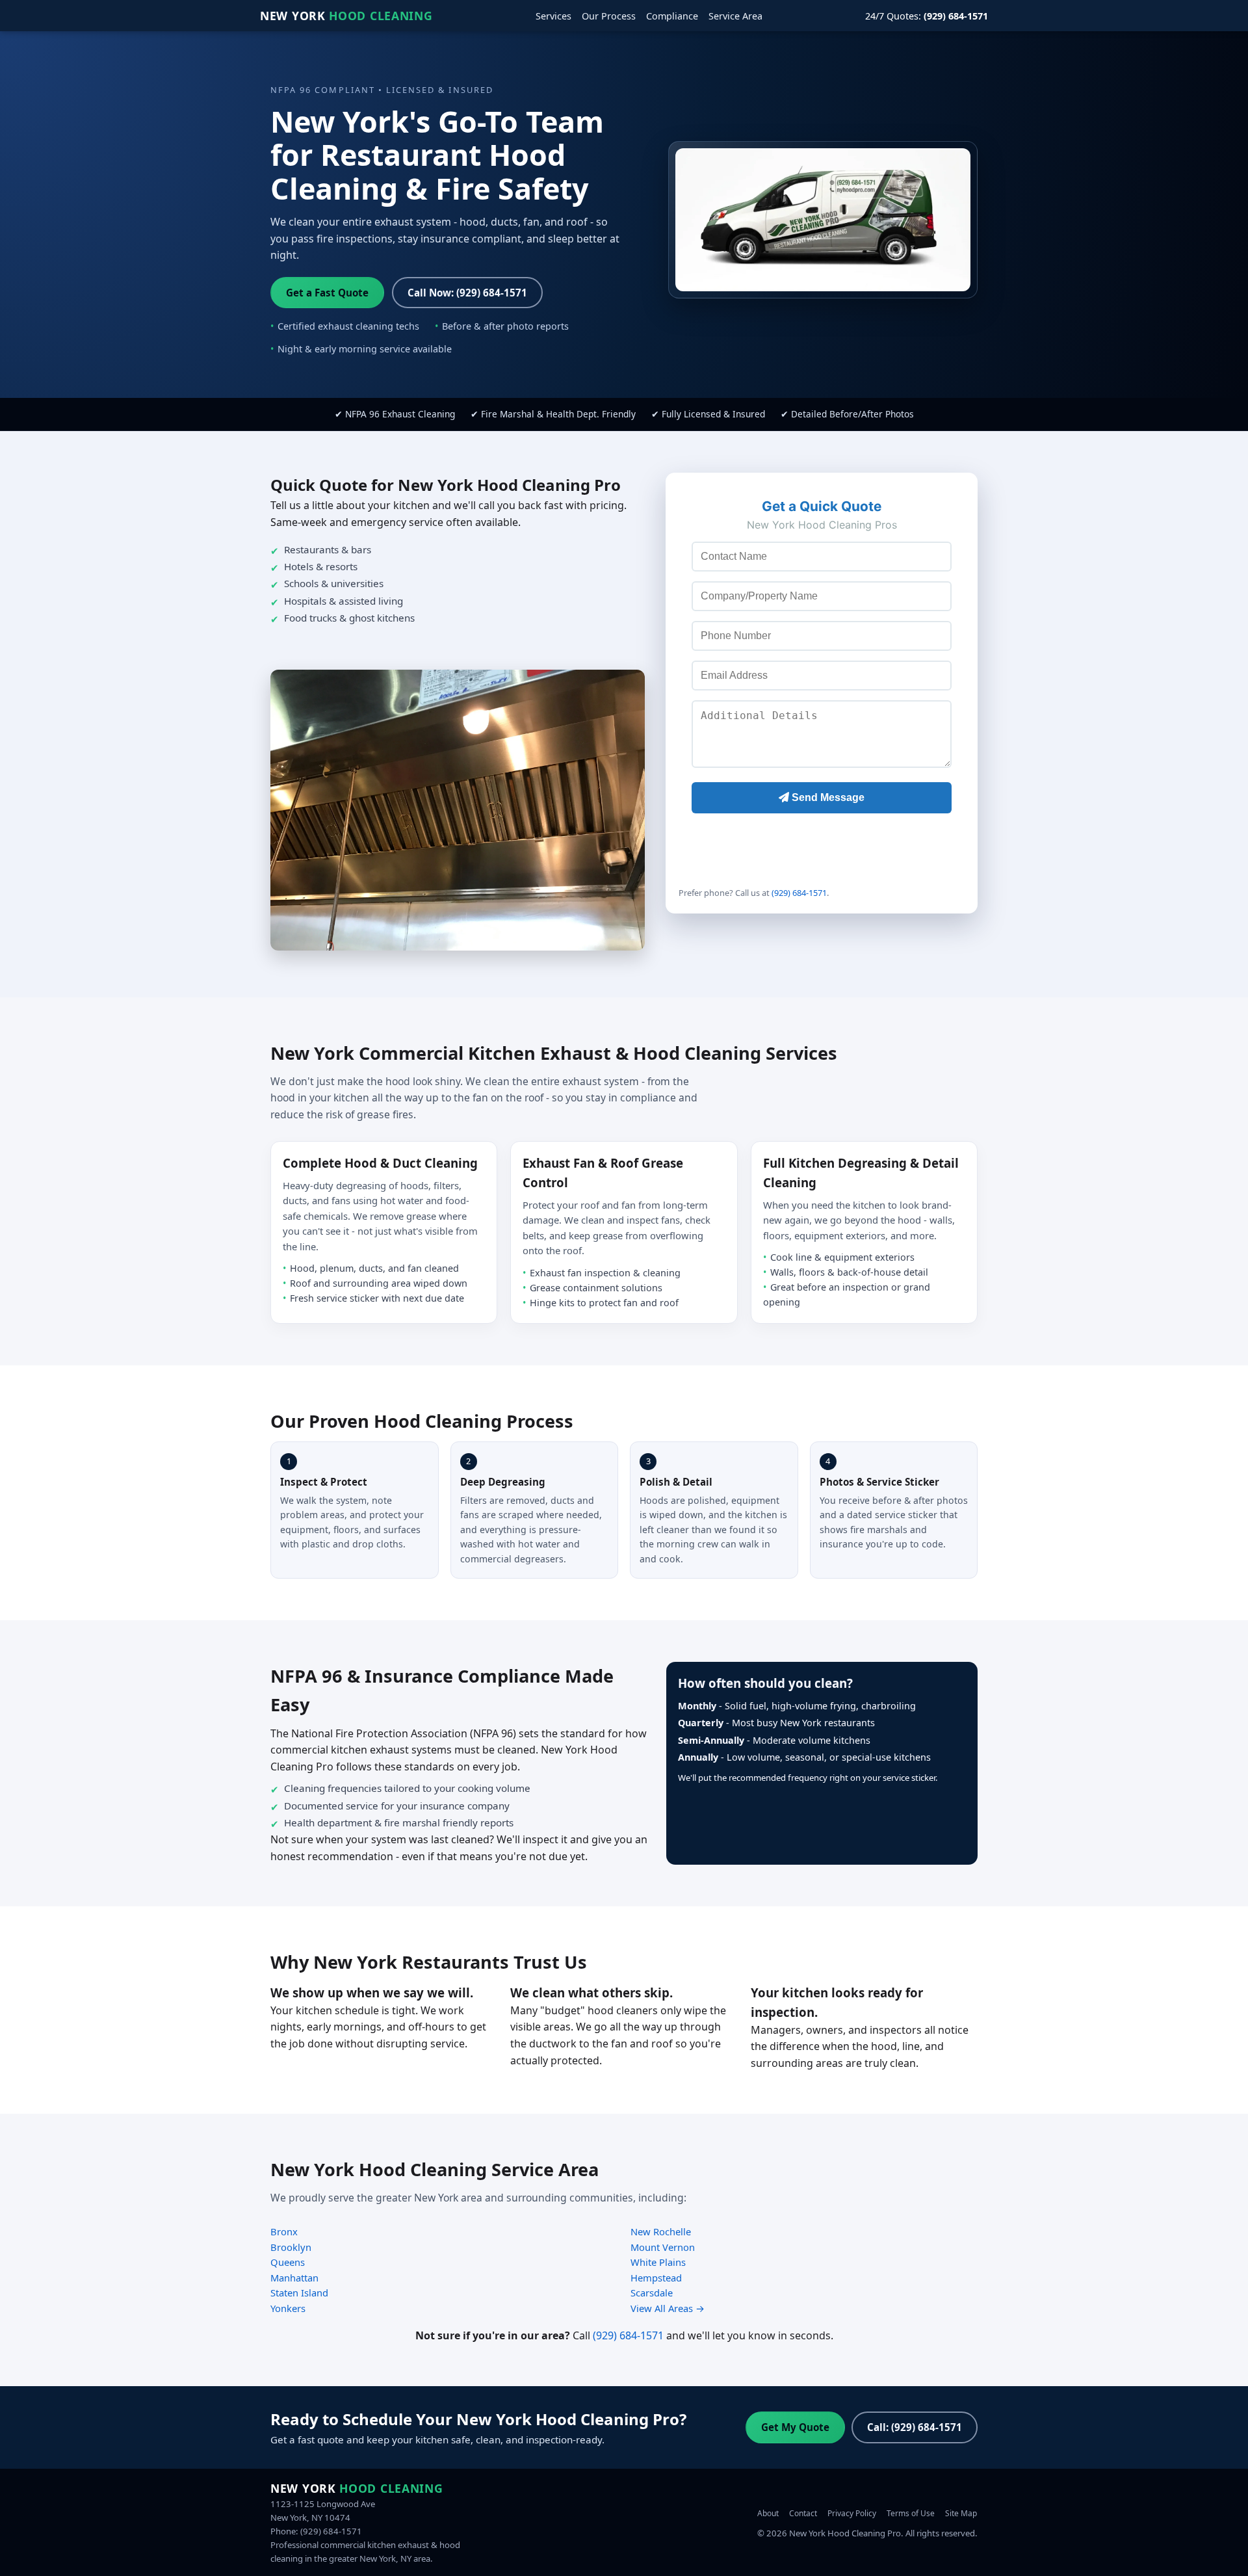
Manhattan (294, 2278)
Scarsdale (652, 2293)
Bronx (284, 2231)
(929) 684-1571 (799, 893)
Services (553, 16)
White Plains (658, 2262)
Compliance (672, 16)
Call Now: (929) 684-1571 (467, 293)
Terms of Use (911, 2513)
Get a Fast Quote (327, 293)
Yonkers (288, 2308)
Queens (288, 2262)
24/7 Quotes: (927, 16)
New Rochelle (661, 2231)
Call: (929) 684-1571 (915, 2427)
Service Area (735, 16)
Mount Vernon (663, 2247)
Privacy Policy (852, 2513)
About (768, 2513)
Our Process (609, 16)
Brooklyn (291, 2247)
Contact (803, 2513)
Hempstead (656, 2278)
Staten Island (299, 2293)
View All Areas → (668, 2308)
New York (346, 16)
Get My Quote (795, 2427)
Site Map (961, 2513)
